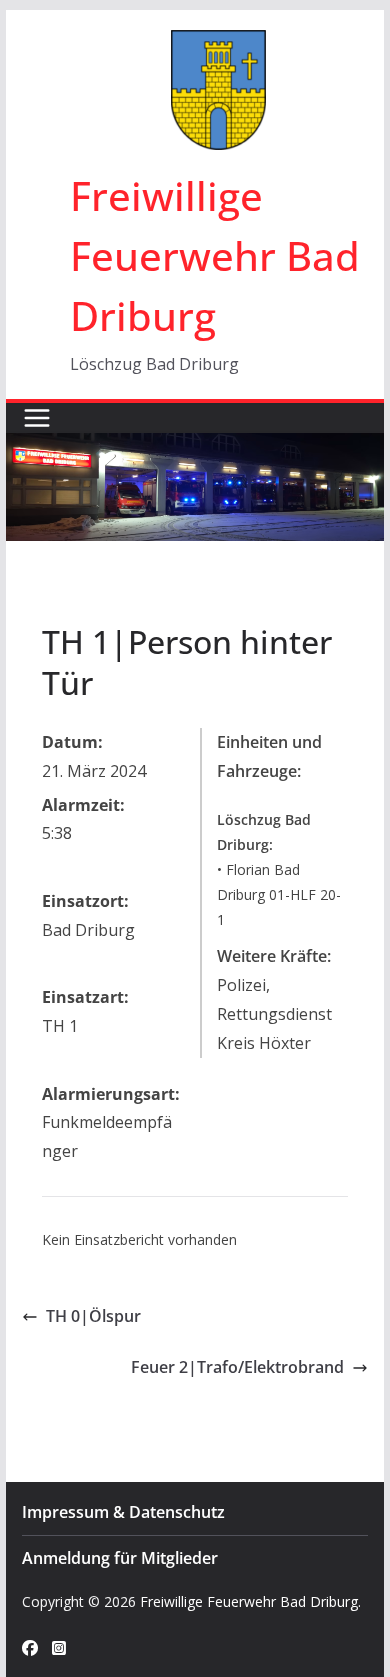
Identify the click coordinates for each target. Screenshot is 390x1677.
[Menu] (37, 418)
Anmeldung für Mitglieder (120, 1558)
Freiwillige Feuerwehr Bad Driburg (215, 255)
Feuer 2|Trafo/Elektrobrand (237, 1367)
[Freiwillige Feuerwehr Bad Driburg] (195, 447)
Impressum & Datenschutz (123, 1512)
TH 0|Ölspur (93, 1316)
